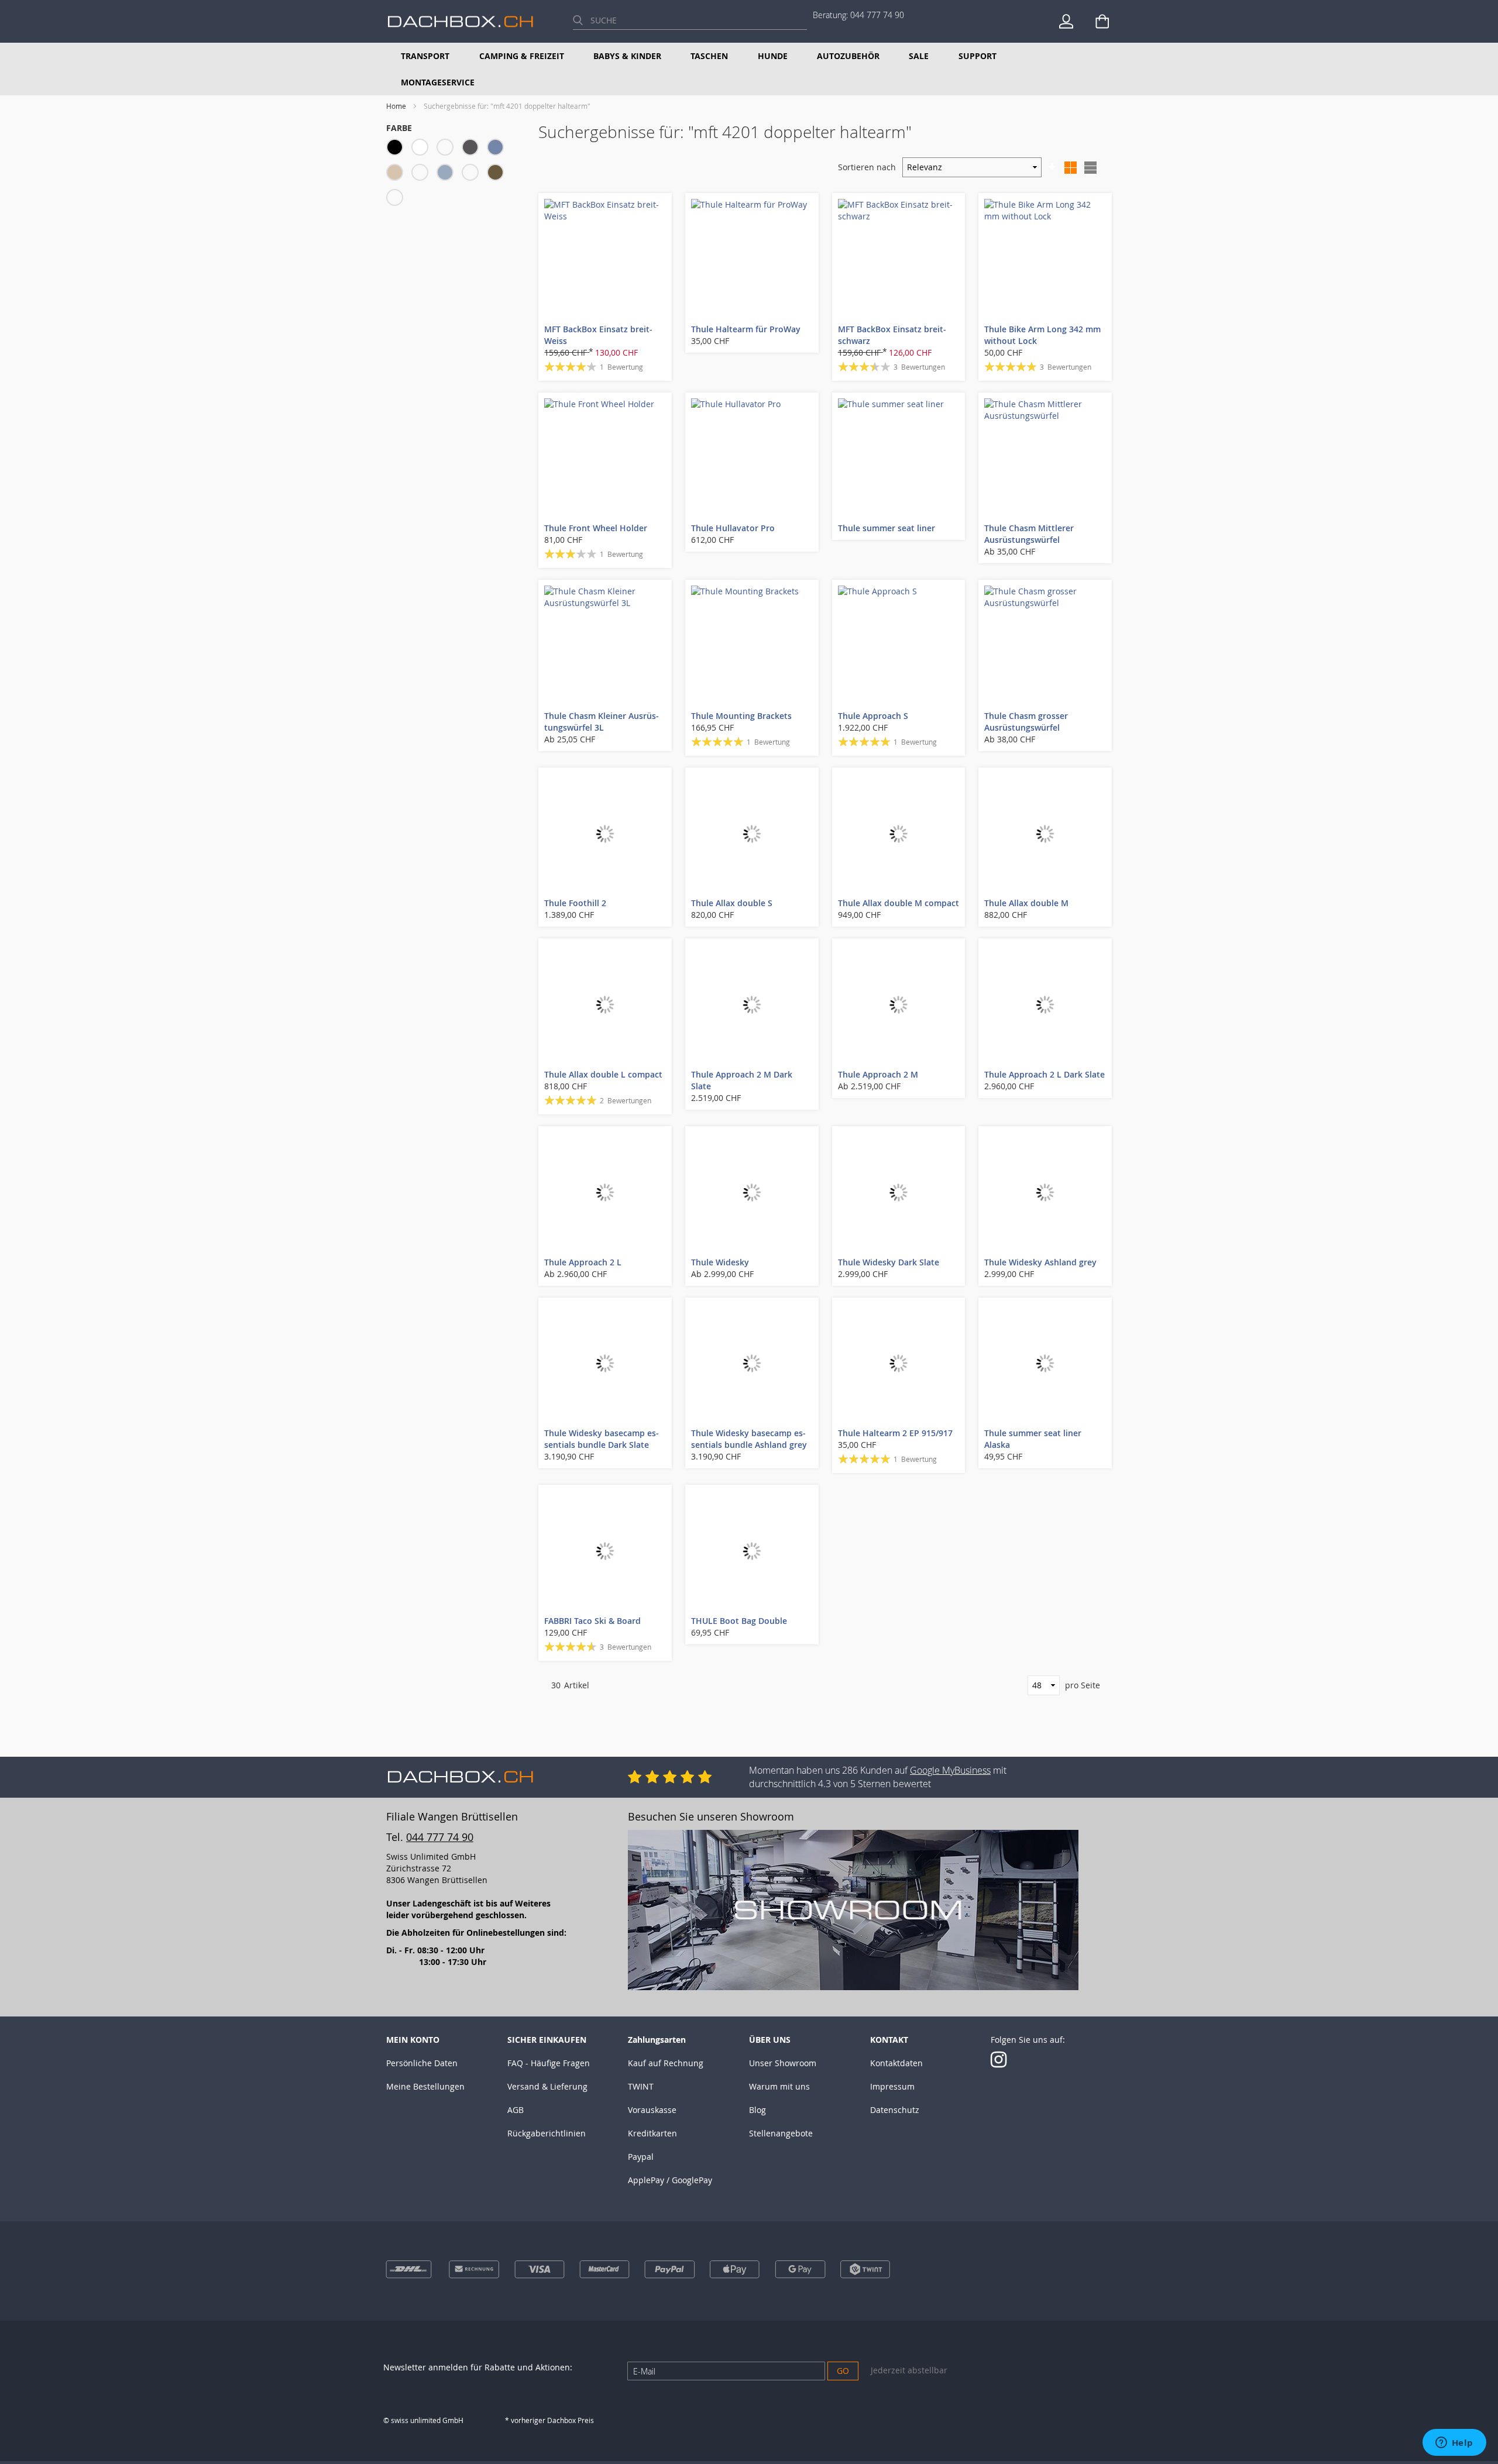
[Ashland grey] (398, 199)
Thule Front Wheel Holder (596, 528)
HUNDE (773, 56)
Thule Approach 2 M (878, 1074)
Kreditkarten (652, 2133)
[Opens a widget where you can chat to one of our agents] (1454, 2444)
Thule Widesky (720, 1262)
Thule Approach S (873, 716)
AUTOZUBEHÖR (848, 56)
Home (397, 106)
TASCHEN (709, 56)
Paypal (641, 2157)
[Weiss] (423, 149)
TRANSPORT (425, 56)
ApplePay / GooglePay (670, 2180)
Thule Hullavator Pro (733, 528)
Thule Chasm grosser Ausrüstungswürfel (1026, 722)
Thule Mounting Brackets (741, 716)
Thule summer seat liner (887, 528)
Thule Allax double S (732, 903)
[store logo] (461, 21)
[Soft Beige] (473, 174)
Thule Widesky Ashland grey (1040, 1262)
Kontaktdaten (896, 2063)
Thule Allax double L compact (603, 1074)
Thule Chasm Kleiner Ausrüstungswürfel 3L (602, 722)
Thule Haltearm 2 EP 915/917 (895, 1433)
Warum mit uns (779, 2086)
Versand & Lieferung (547, 2086)
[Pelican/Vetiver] (398, 174)
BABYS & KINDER (627, 56)
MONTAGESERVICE (438, 82)
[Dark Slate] (498, 149)
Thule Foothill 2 (575, 903)
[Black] (398, 149)
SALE (919, 56)
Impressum (892, 2086)
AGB (516, 2110)
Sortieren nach (867, 167)
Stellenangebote (781, 2133)
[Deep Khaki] (498, 174)
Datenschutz (895, 2110)
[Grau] (473, 149)
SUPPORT (978, 56)
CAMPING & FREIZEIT (522, 56)
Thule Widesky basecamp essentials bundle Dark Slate (602, 1439)
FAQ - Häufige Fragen (549, 2063)
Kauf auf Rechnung (666, 2063)
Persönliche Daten (422, 2063)
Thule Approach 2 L (583, 1262)
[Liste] (1090, 167)
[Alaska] (423, 174)
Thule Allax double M (1026, 903)
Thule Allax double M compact (899, 903)
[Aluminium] (448, 149)
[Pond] (448, 174)
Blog (757, 2110)
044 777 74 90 (877, 15)
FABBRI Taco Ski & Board (592, 1621)
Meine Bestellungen (425, 2086)
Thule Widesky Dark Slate (889, 1262)
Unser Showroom (783, 2063)
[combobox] (690, 20)
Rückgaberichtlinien (547, 2133)
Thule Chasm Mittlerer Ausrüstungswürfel (1029, 534)
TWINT (641, 2086)
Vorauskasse (652, 2110)
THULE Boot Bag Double (739, 1621)
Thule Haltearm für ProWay (746, 329)
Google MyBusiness (950, 1770)
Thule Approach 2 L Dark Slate (1045, 1074)
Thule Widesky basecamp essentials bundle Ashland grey (749, 1439)
